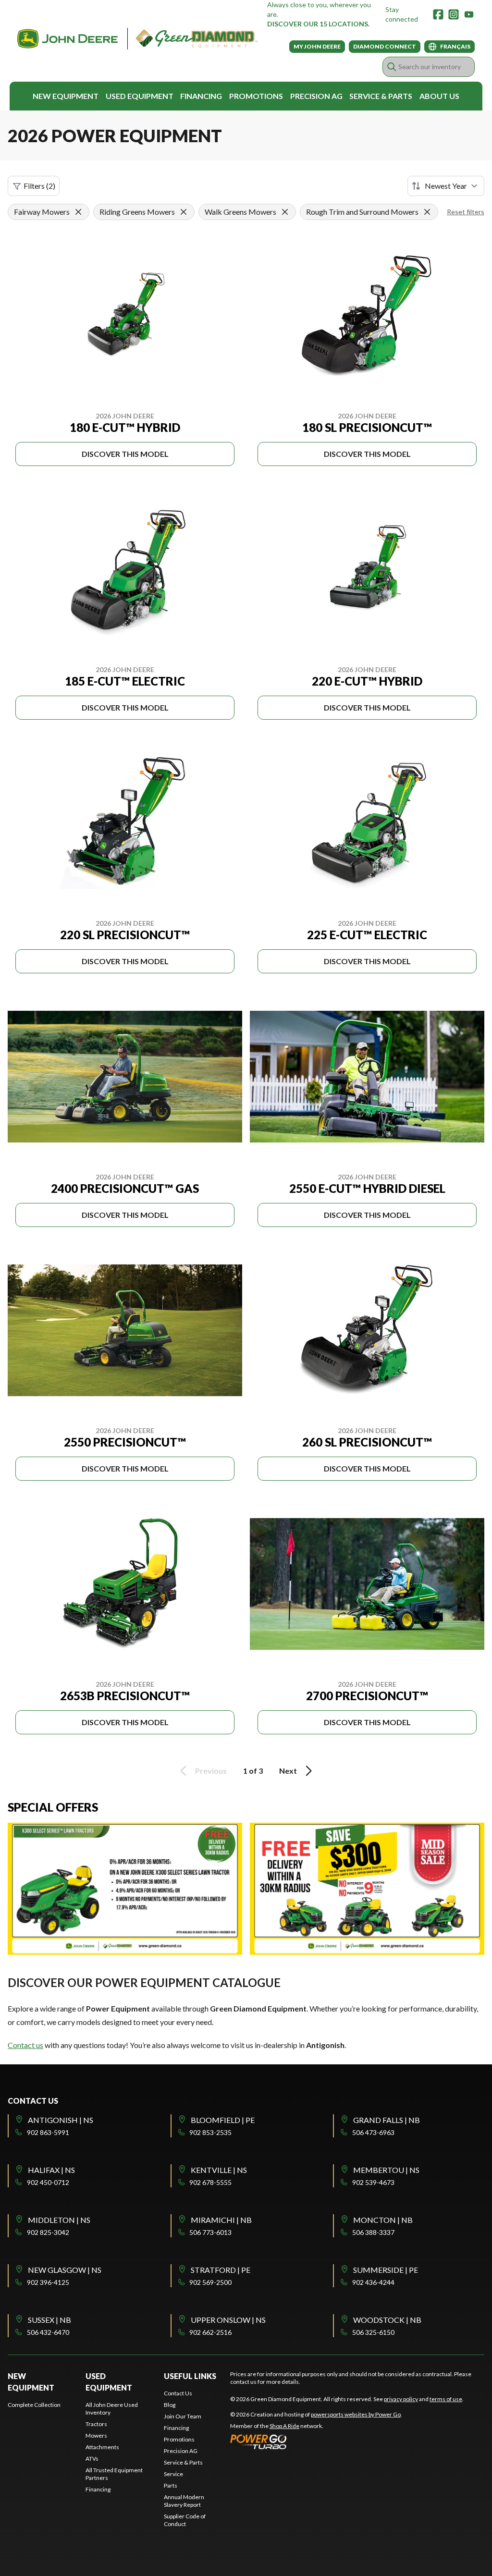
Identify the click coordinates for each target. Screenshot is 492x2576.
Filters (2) (39, 186)
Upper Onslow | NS (228, 2320)
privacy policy (401, 2399)
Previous (211, 1771)
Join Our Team (183, 2416)
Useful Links (190, 2376)
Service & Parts (381, 96)
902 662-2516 (210, 2332)
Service (173, 2474)
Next (288, 1771)
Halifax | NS (51, 2170)
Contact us (25, 2045)
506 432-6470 (48, 2332)
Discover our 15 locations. (318, 24)
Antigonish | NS (61, 2120)
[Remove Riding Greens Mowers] (184, 212)
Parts (171, 2485)
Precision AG (316, 96)
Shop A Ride (284, 2426)
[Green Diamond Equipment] (137, 39)
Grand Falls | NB (387, 2120)
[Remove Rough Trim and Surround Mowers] (427, 212)
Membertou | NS (386, 2170)
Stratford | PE (221, 2270)
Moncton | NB (383, 2220)
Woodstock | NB (387, 2320)
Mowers (96, 2435)
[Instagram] (454, 14)
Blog (170, 2405)
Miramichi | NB (221, 2220)
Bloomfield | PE (223, 2120)
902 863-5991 (48, 2132)
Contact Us (178, 2393)
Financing (201, 96)
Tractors (96, 2424)
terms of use (446, 2399)
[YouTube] (469, 14)
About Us (439, 96)
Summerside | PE (386, 2270)
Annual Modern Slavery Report (184, 2501)
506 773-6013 (210, 2232)
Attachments (102, 2447)
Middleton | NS (59, 2220)
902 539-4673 (373, 2182)
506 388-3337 (373, 2232)
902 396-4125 (48, 2282)
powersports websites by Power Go (356, 2414)
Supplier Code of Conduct (185, 2520)
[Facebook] (438, 14)
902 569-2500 (210, 2282)
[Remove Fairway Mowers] (78, 212)
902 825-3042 (48, 2232)
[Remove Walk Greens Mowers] (285, 212)
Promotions (256, 96)
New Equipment (66, 96)
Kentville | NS (219, 2170)
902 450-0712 (48, 2182)
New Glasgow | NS (65, 2270)
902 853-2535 (210, 2132)
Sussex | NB (49, 2320)
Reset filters (466, 212)
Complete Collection (34, 2405)
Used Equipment (140, 96)
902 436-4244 (373, 2282)
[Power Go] (316, 2441)
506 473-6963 (373, 2132)
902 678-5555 (210, 2182)
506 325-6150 (373, 2332)
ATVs (92, 2459)
